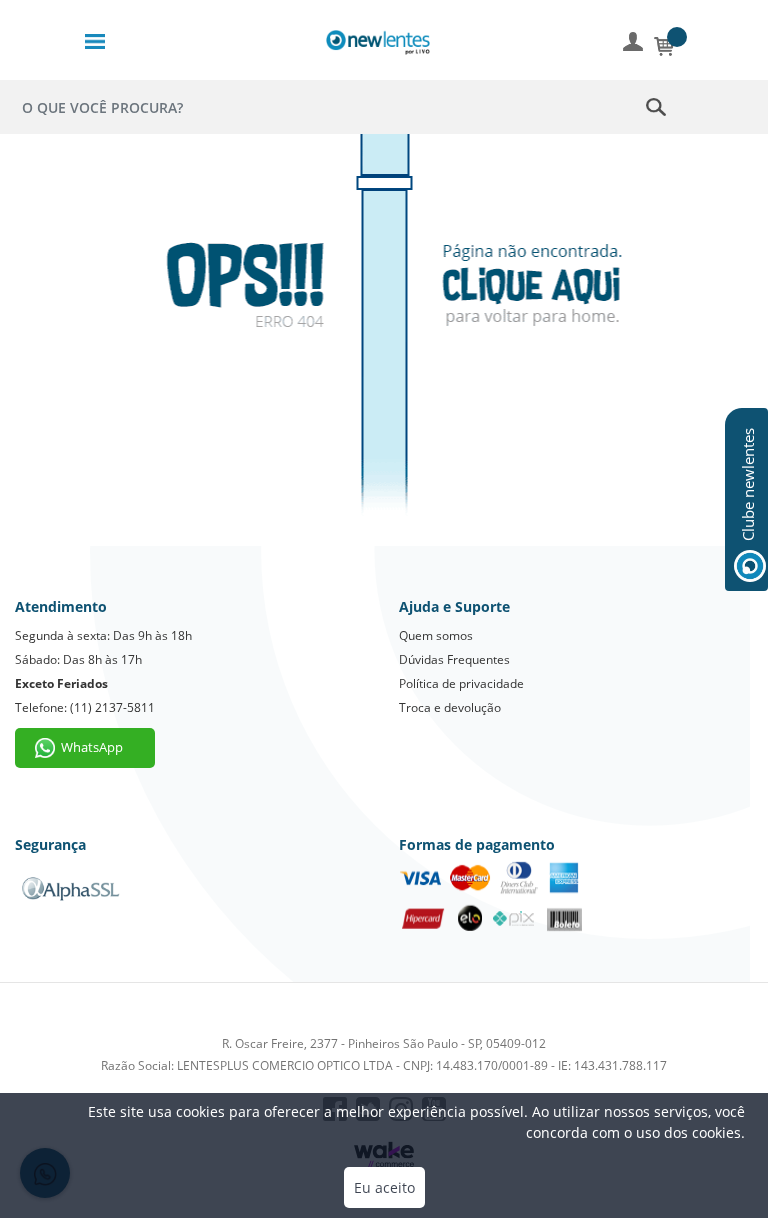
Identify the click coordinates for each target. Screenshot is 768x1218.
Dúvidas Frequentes (454, 659)
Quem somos (436, 635)
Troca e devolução (450, 707)
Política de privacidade (461, 683)
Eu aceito (384, 1187)
